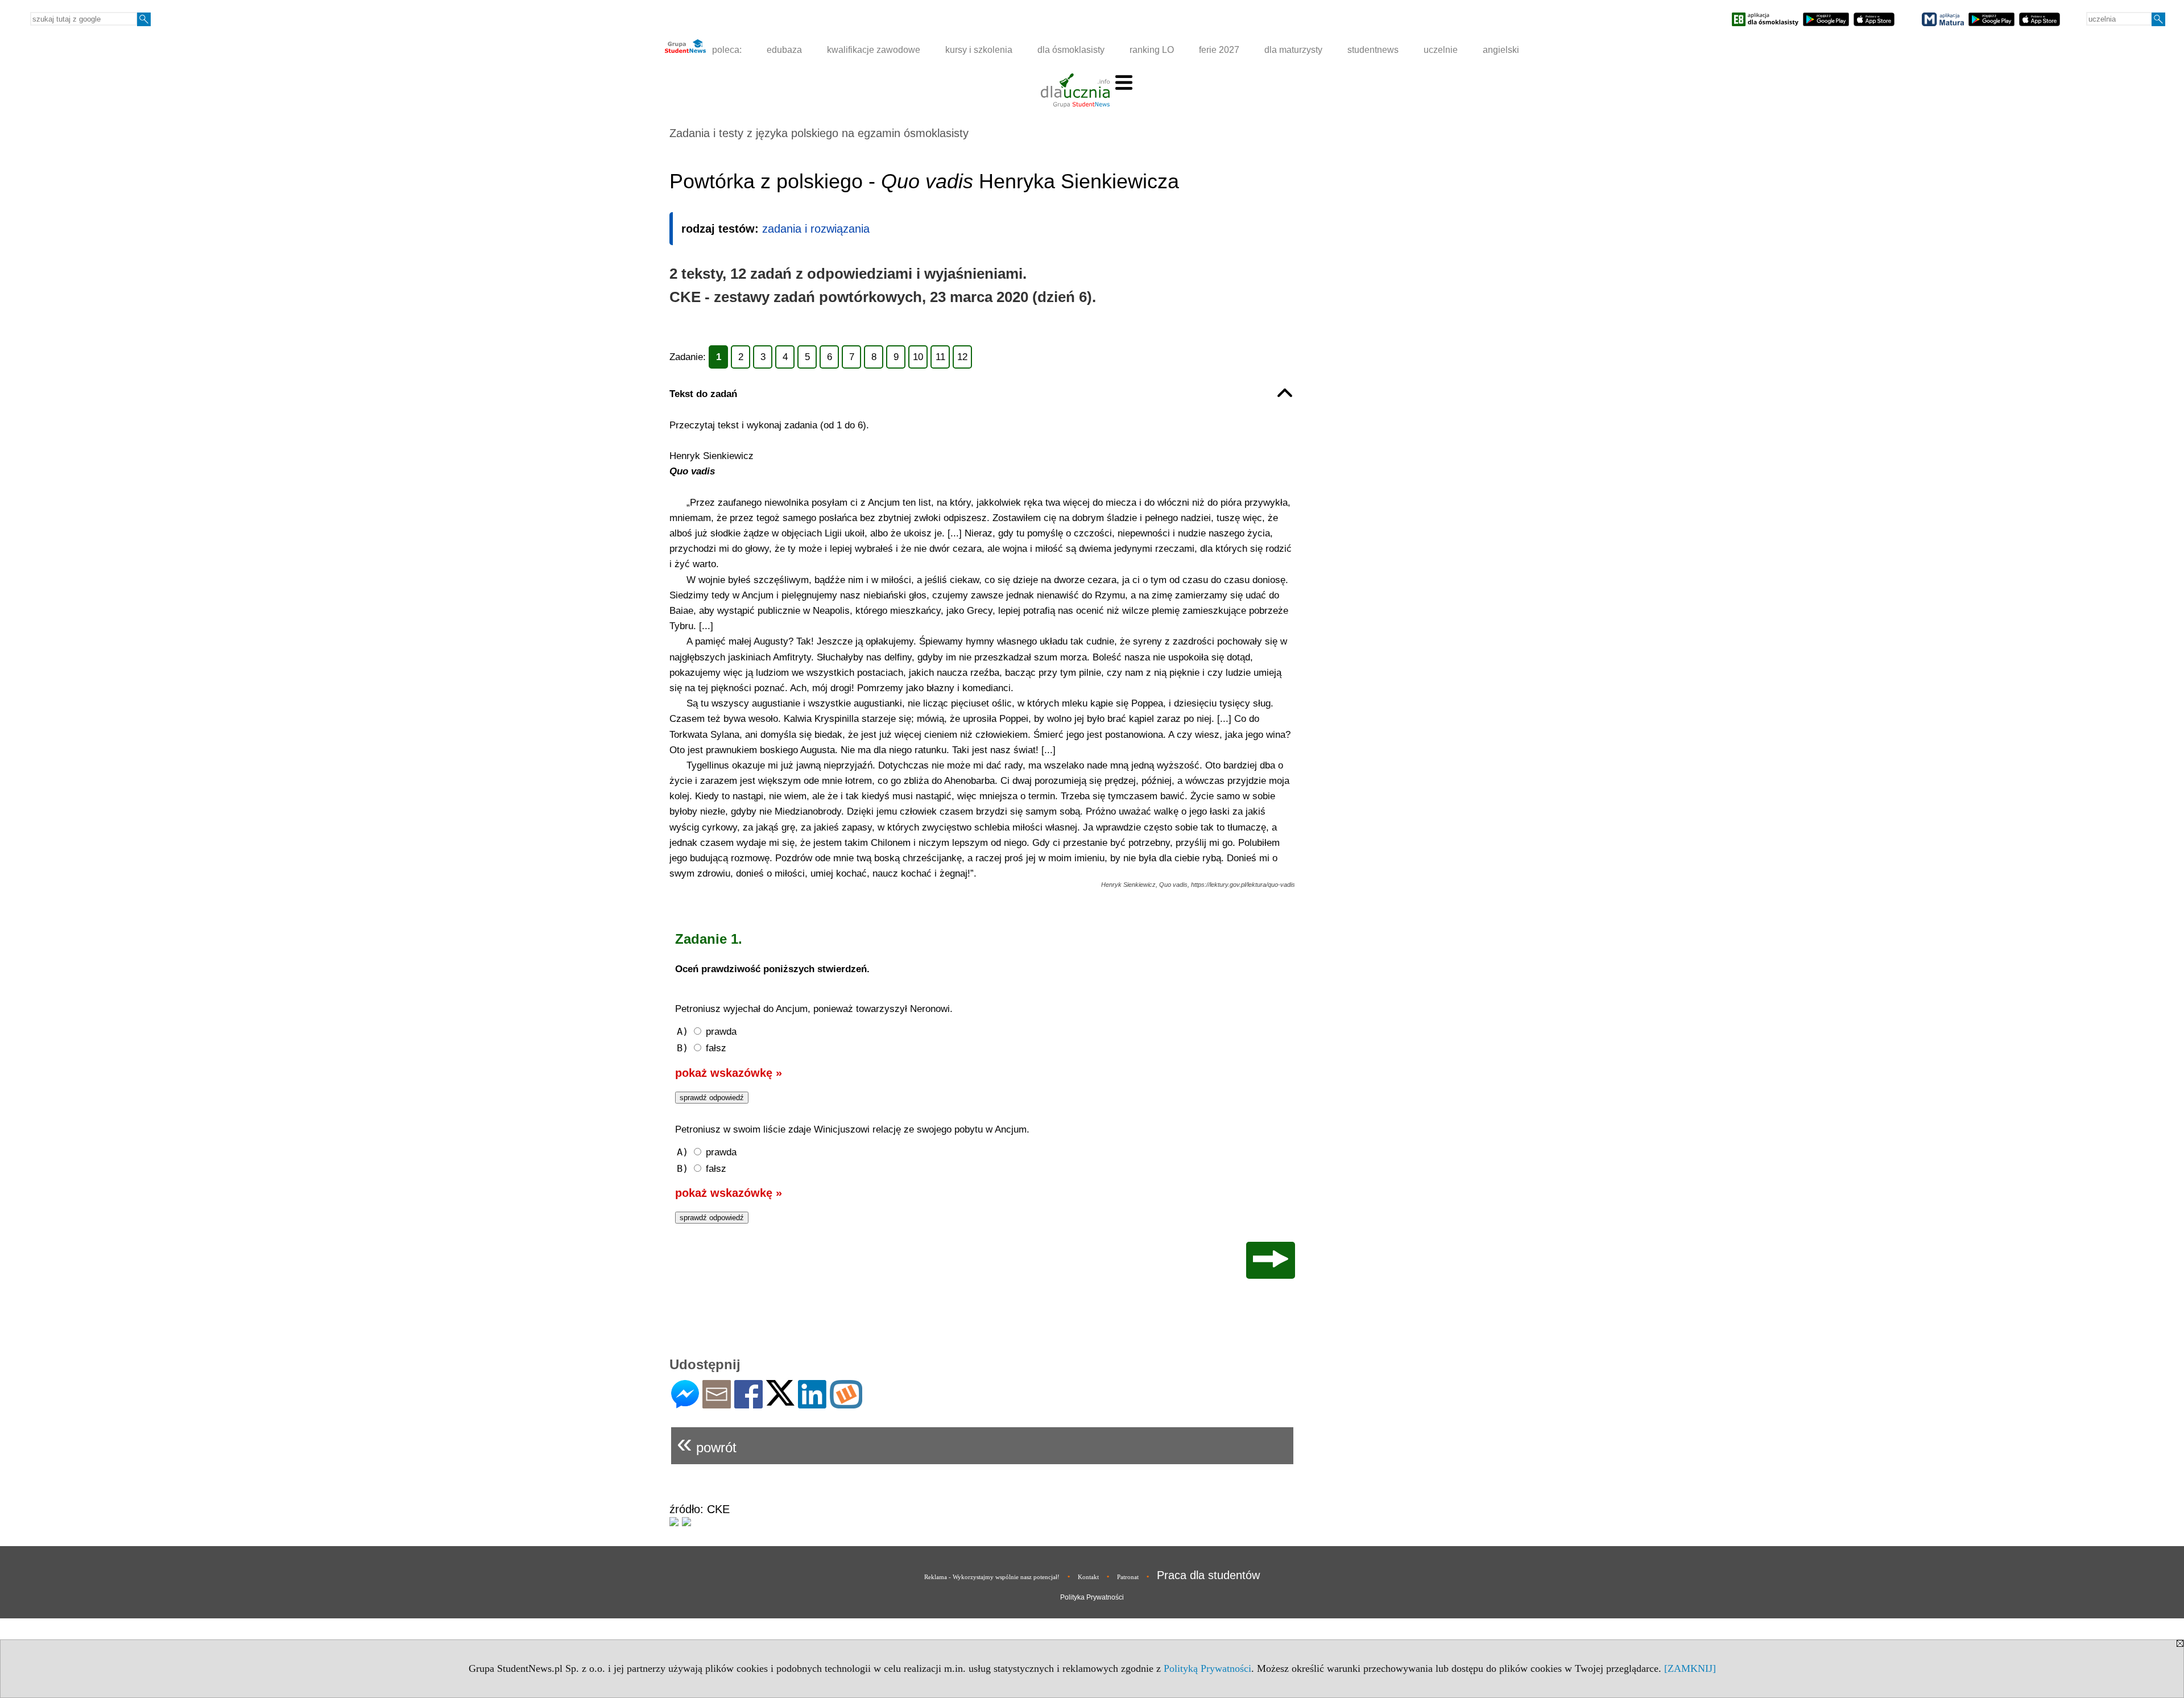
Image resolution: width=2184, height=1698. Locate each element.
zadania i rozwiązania (816, 229)
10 (918, 357)
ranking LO (1152, 50)
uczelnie (1441, 50)
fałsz (702, 1048)
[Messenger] (685, 1404)
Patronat (1128, 1577)
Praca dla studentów (1208, 1575)
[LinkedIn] (812, 1404)
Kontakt (1088, 1577)
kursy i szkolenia (979, 50)
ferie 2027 (1219, 50)
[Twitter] (780, 1401)
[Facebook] (748, 1404)
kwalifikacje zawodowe (874, 50)
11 (940, 357)
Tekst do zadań (703, 394)
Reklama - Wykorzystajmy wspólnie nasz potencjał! (992, 1577)
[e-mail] (717, 1404)
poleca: (726, 50)
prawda (707, 1031)
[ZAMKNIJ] (1690, 1668)
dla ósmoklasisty (1071, 50)
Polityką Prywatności (1207, 1668)
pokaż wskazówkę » (729, 1073)
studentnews (1373, 50)
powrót (707, 1443)
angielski (1501, 50)
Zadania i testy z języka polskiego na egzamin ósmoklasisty (819, 133)
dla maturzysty (1293, 50)
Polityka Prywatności (1092, 1597)
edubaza (784, 50)
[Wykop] (846, 1404)
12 (962, 357)
